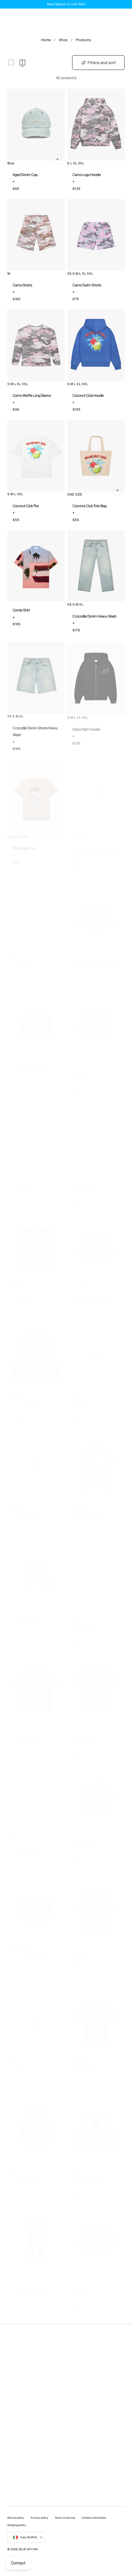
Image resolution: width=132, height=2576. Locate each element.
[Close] (118, 1218)
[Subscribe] (111, 1330)
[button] (10, 21)
